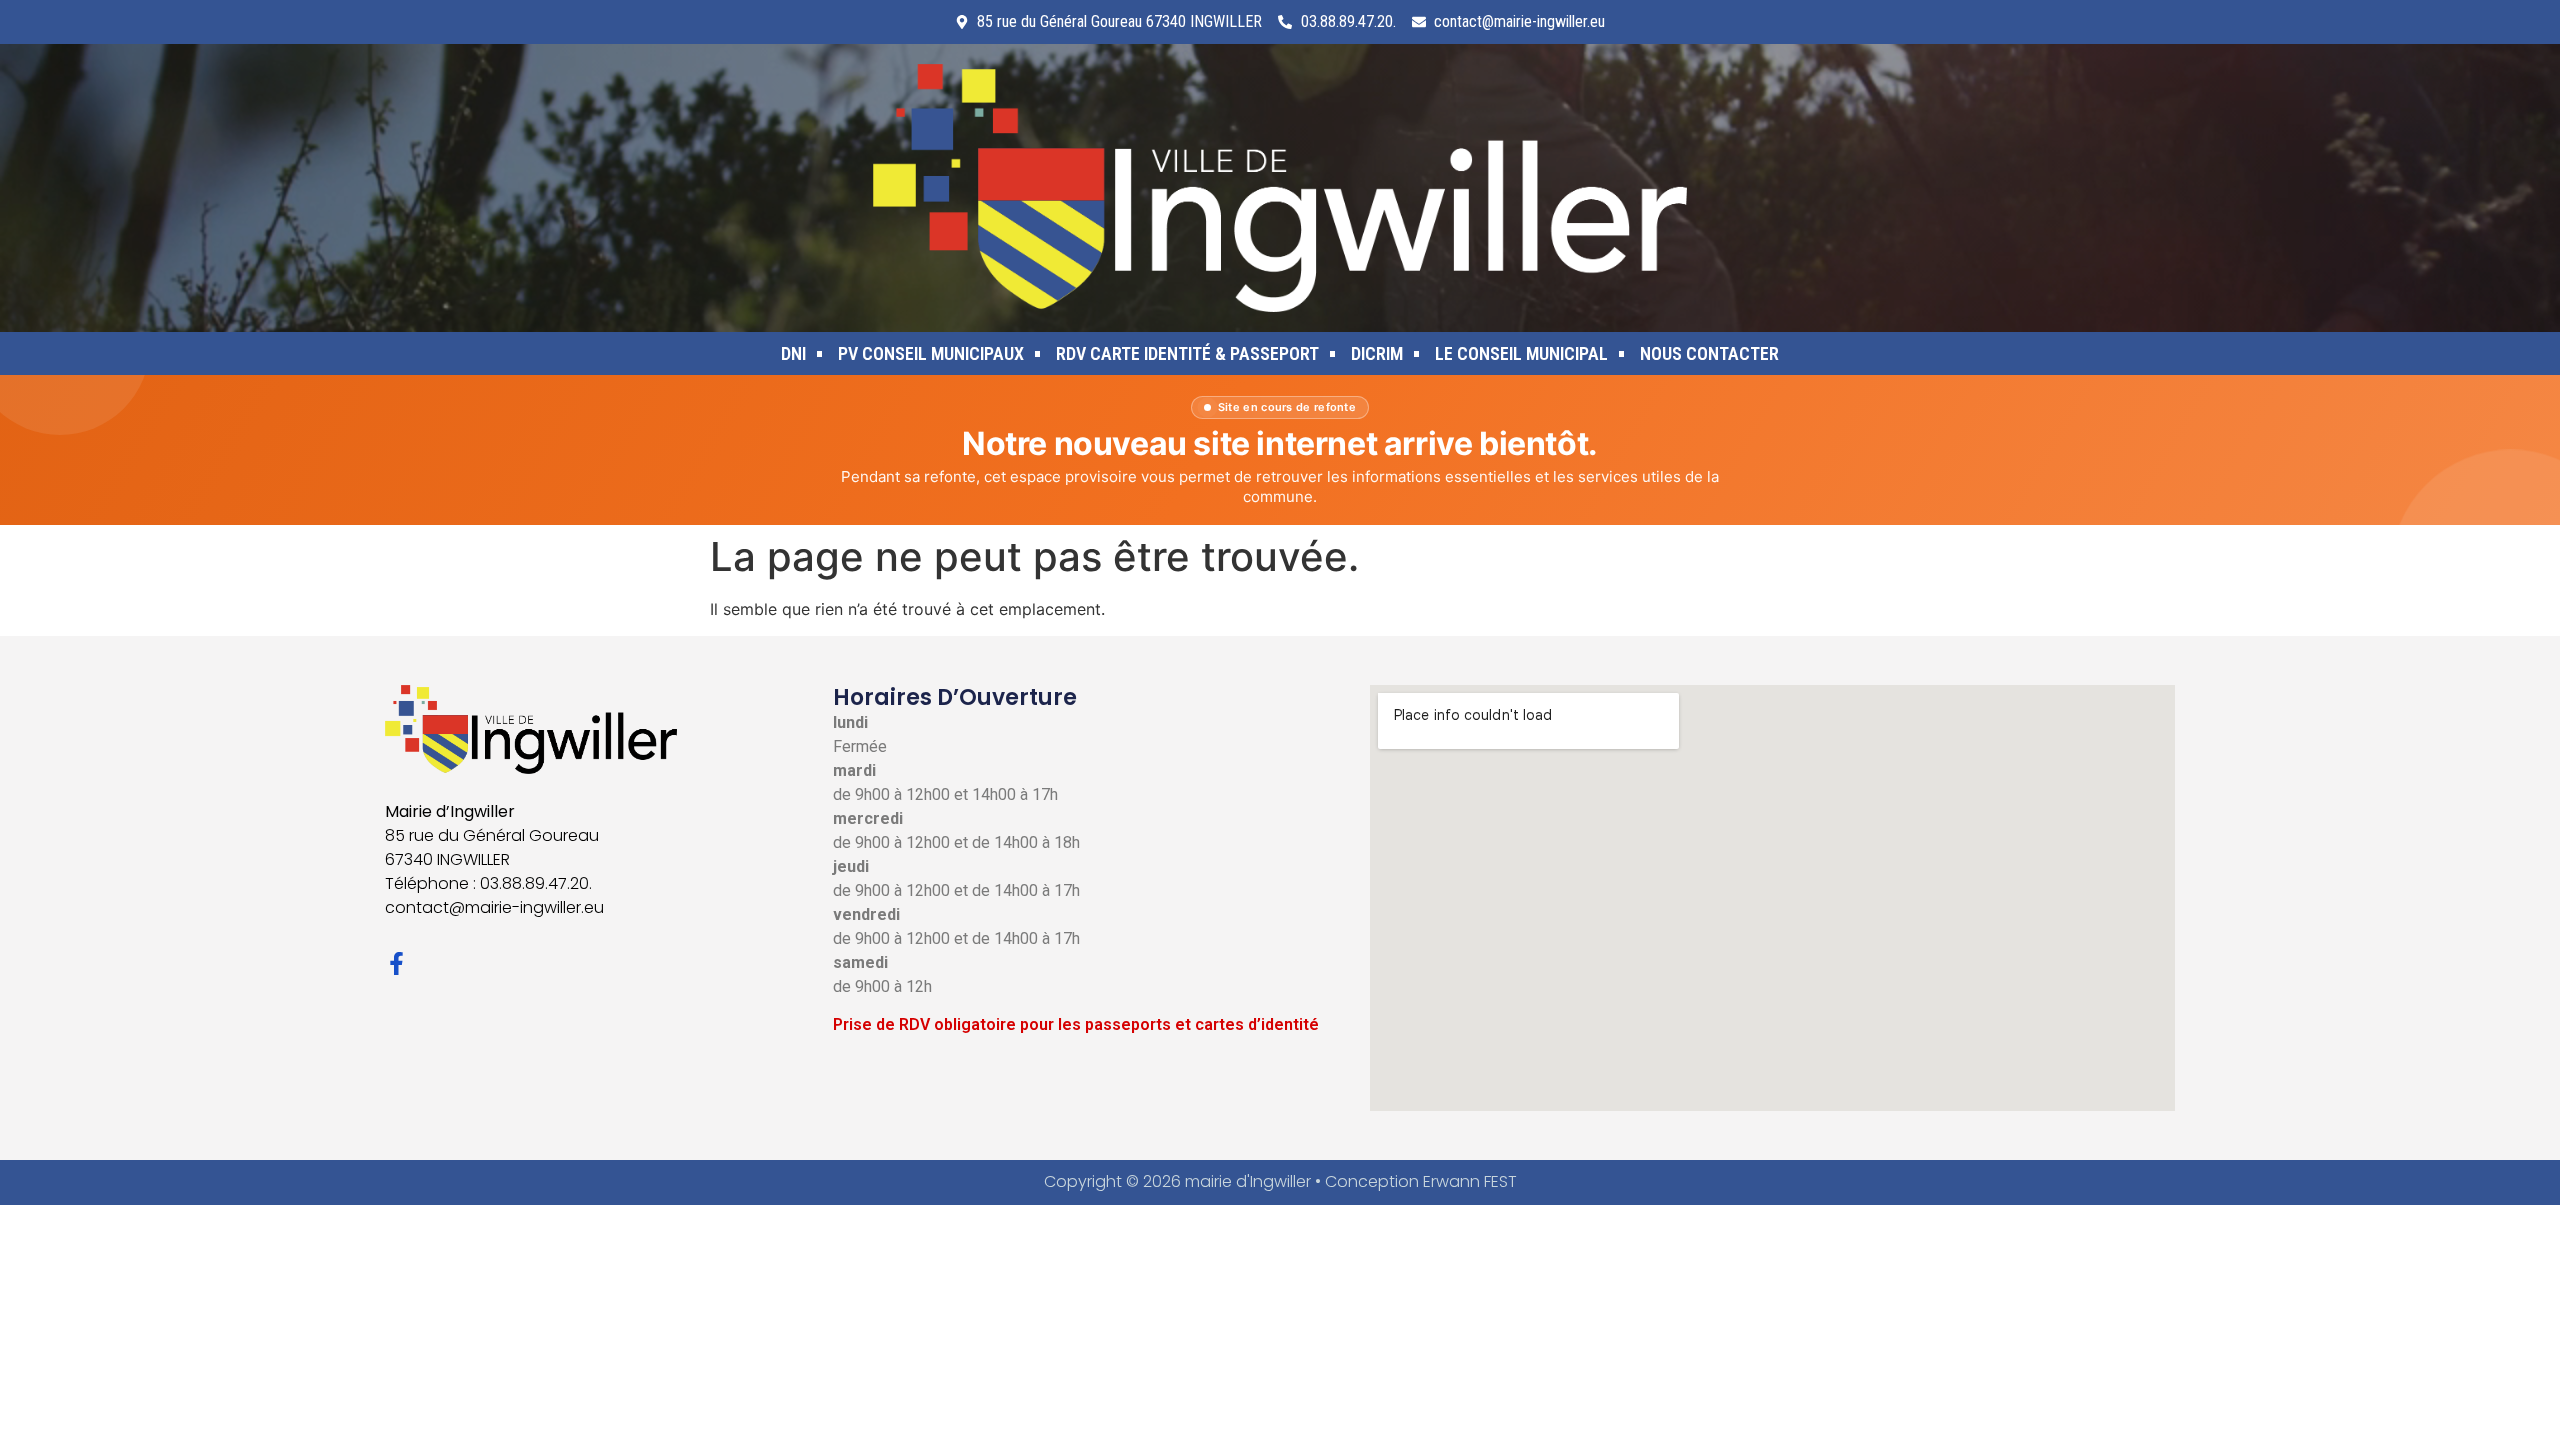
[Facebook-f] (396, 963)
